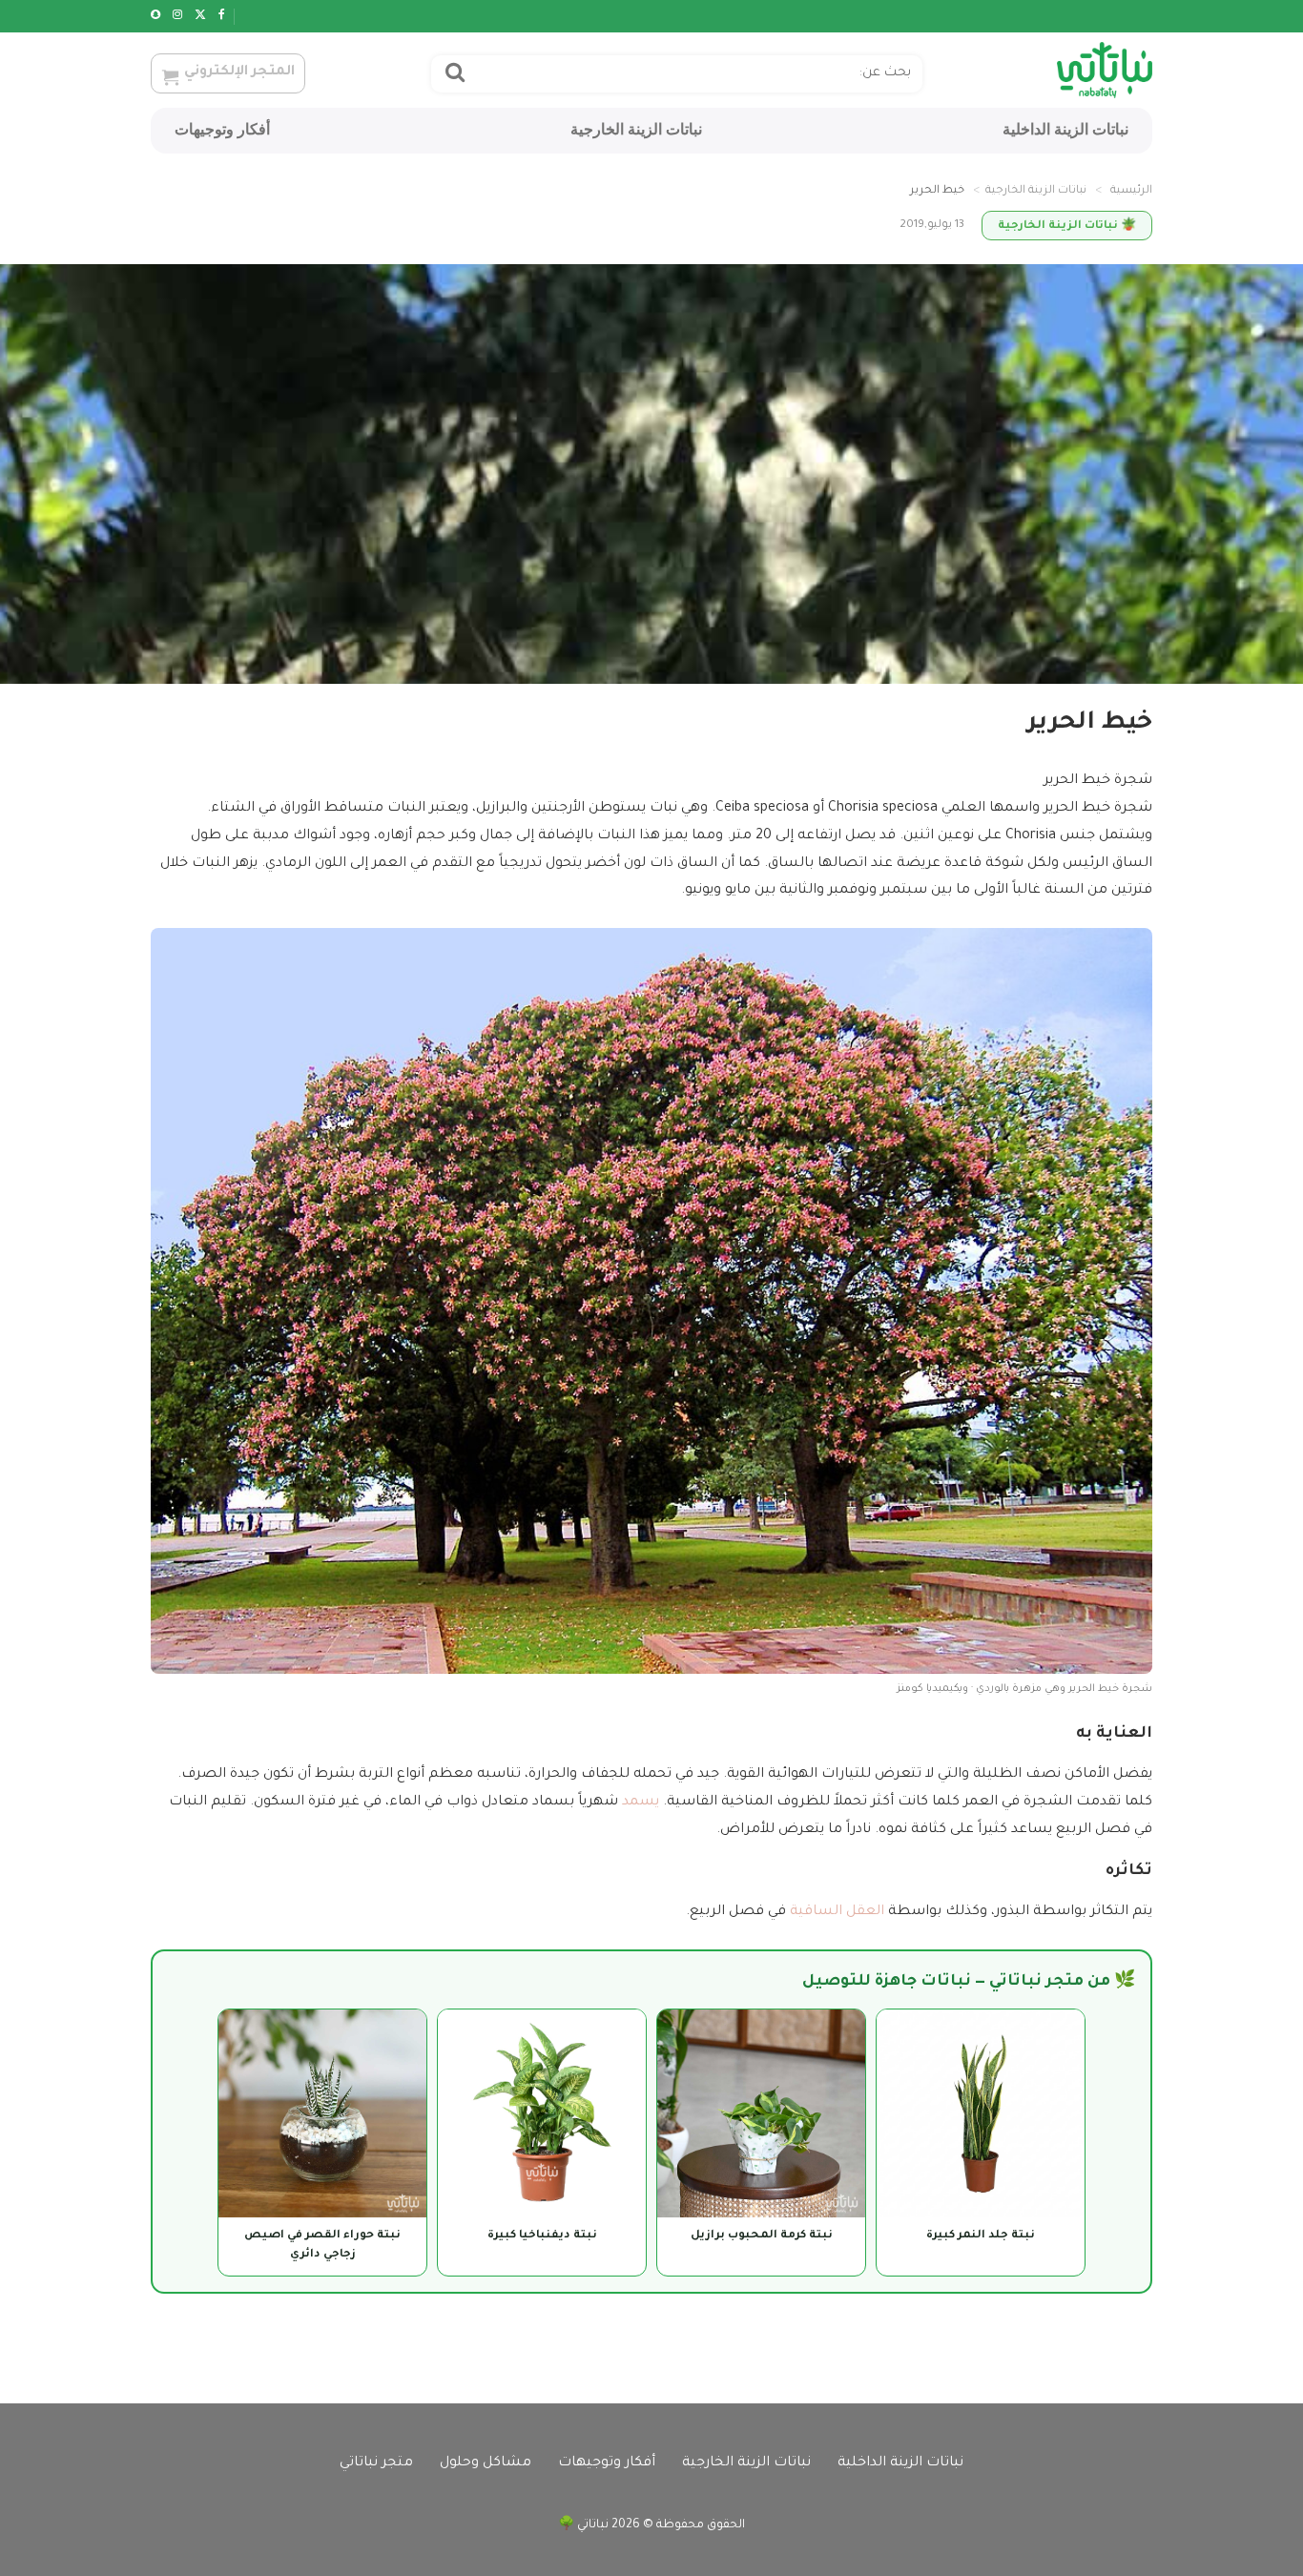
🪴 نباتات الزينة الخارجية (1067, 227)
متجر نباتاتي (376, 2463)
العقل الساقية (837, 1912)
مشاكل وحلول (486, 2463)
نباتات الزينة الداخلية (1065, 129)
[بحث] (455, 75)
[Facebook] (222, 16)
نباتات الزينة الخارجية (636, 129)
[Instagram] (177, 16)
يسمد (641, 1803)
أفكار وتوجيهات (222, 129)
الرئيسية (1131, 191)
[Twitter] (200, 16)
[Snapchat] (155, 16)
